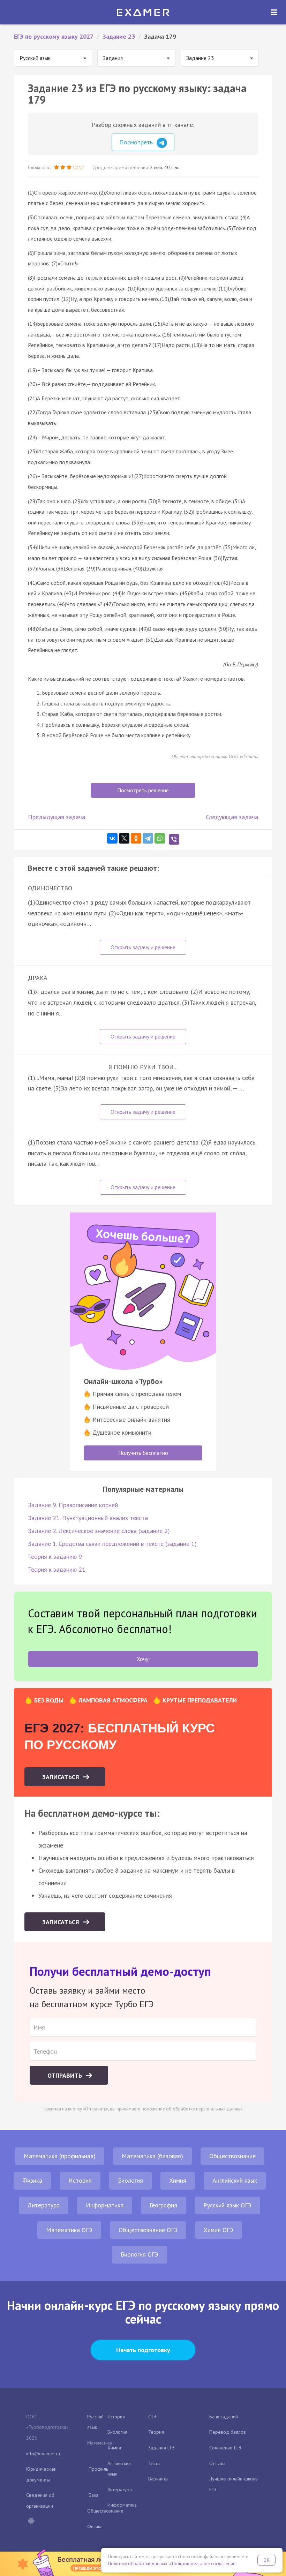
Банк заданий (224, 2417)
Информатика (105, 2205)
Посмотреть (137, 142)
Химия (178, 2180)
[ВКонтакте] (112, 838)
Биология (130, 2180)
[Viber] (174, 839)
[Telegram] (148, 838)
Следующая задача (232, 817)
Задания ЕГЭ (161, 2448)
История (80, 2180)
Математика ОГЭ (69, 2230)
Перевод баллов (228, 2432)
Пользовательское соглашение (204, 2564)
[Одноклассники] (136, 838)
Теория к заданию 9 (55, 1557)
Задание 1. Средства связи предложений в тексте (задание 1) (112, 1544)
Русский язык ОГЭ (227, 2205)
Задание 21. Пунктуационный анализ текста (88, 1518)
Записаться (62, 1777)
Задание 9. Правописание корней (73, 1505)
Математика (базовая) (152, 2156)
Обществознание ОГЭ (148, 2230)
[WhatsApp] (160, 838)
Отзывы (217, 2463)
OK (266, 2560)
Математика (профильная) (60, 2156)
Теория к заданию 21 (57, 1569)
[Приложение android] (31, 2522)
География (163, 2205)
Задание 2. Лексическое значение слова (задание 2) (99, 1531)
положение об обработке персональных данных (192, 2109)
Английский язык (235, 2180)
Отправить (66, 2075)
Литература (44, 2205)
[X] (124, 838)
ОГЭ (152, 2417)
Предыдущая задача (57, 817)
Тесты (154, 2463)
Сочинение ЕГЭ (225, 2448)
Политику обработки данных (138, 2564)
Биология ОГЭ (140, 2254)
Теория (156, 2432)
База (93, 2495)
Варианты (158, 2479)
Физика (32, 2180)
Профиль (98, 2469)
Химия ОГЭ (219, 2230)
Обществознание (232, 2156)
